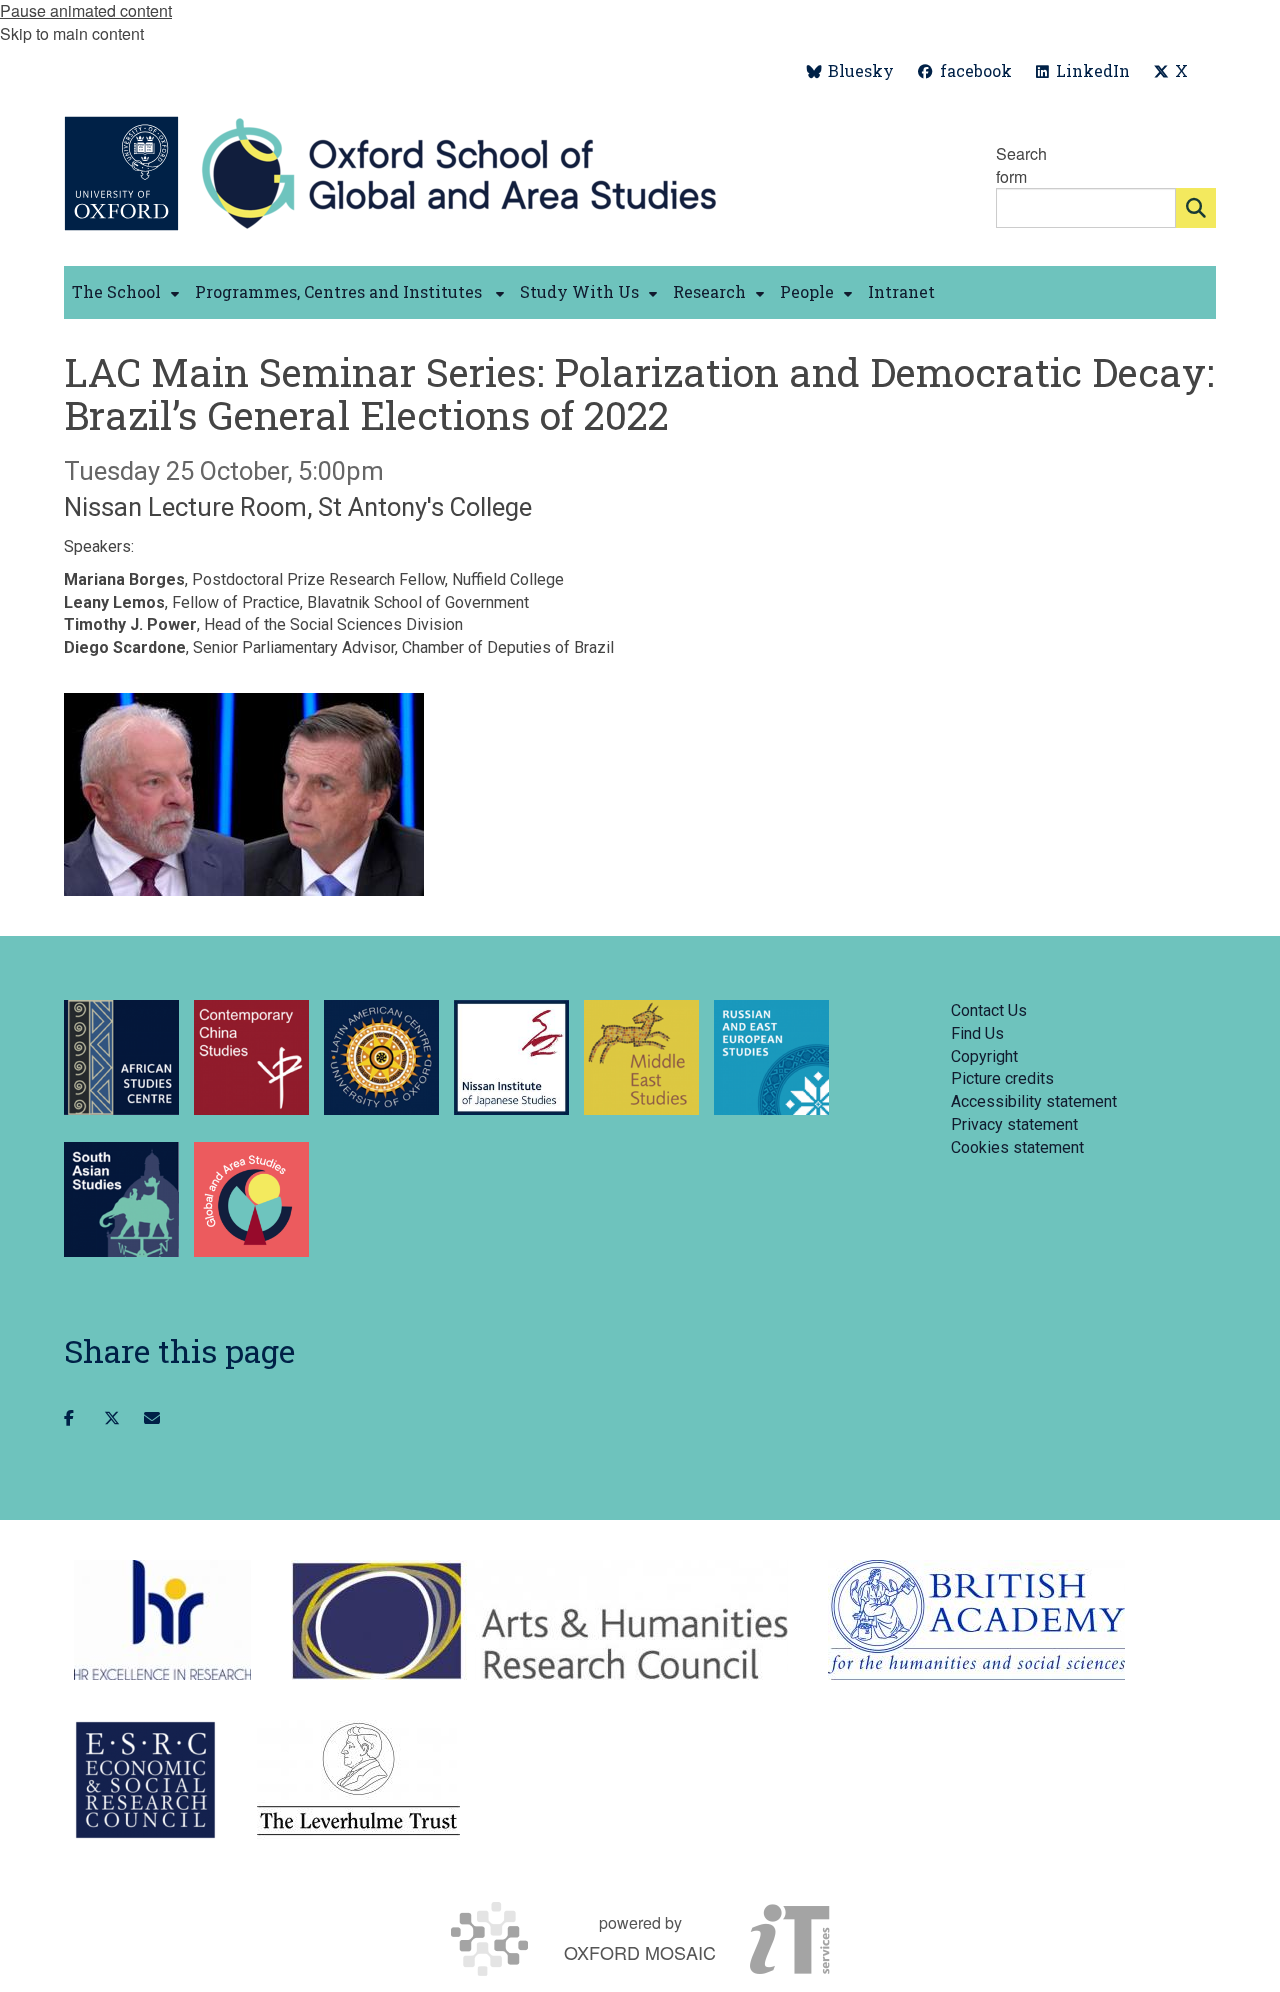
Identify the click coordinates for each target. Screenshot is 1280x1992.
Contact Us (989, 1010)
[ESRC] (145, 1780)
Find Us (977, 1033)
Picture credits (1002, 1078)
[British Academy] (976, 1620)
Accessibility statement (1034, 1101)
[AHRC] (539, 1620)
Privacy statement (1014, 1124)
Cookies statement (1017, 1147)
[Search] (1196, 208)
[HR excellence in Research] (162, 1620)
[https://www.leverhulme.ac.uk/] (358, 1780)
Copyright (984, 1056)
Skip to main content (72, 33)
